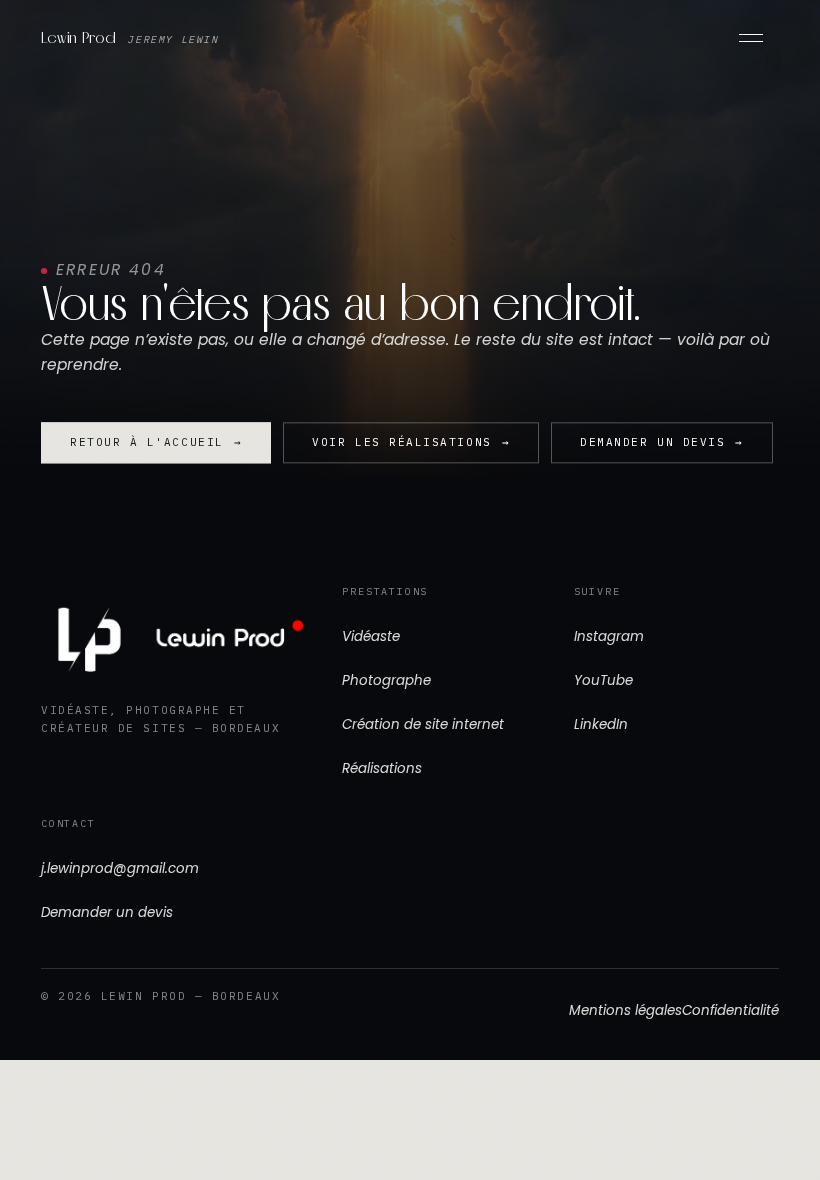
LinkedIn (601, 724)
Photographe (386, 680)
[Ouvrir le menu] (751, 38)
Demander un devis (107, 912)
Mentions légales (625, 1010)
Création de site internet (423, 724)
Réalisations (382, 768)
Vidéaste (371, 636)
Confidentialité (730, 1010)
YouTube (603, 680)
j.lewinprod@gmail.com (120, 868)
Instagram (609, 636)
